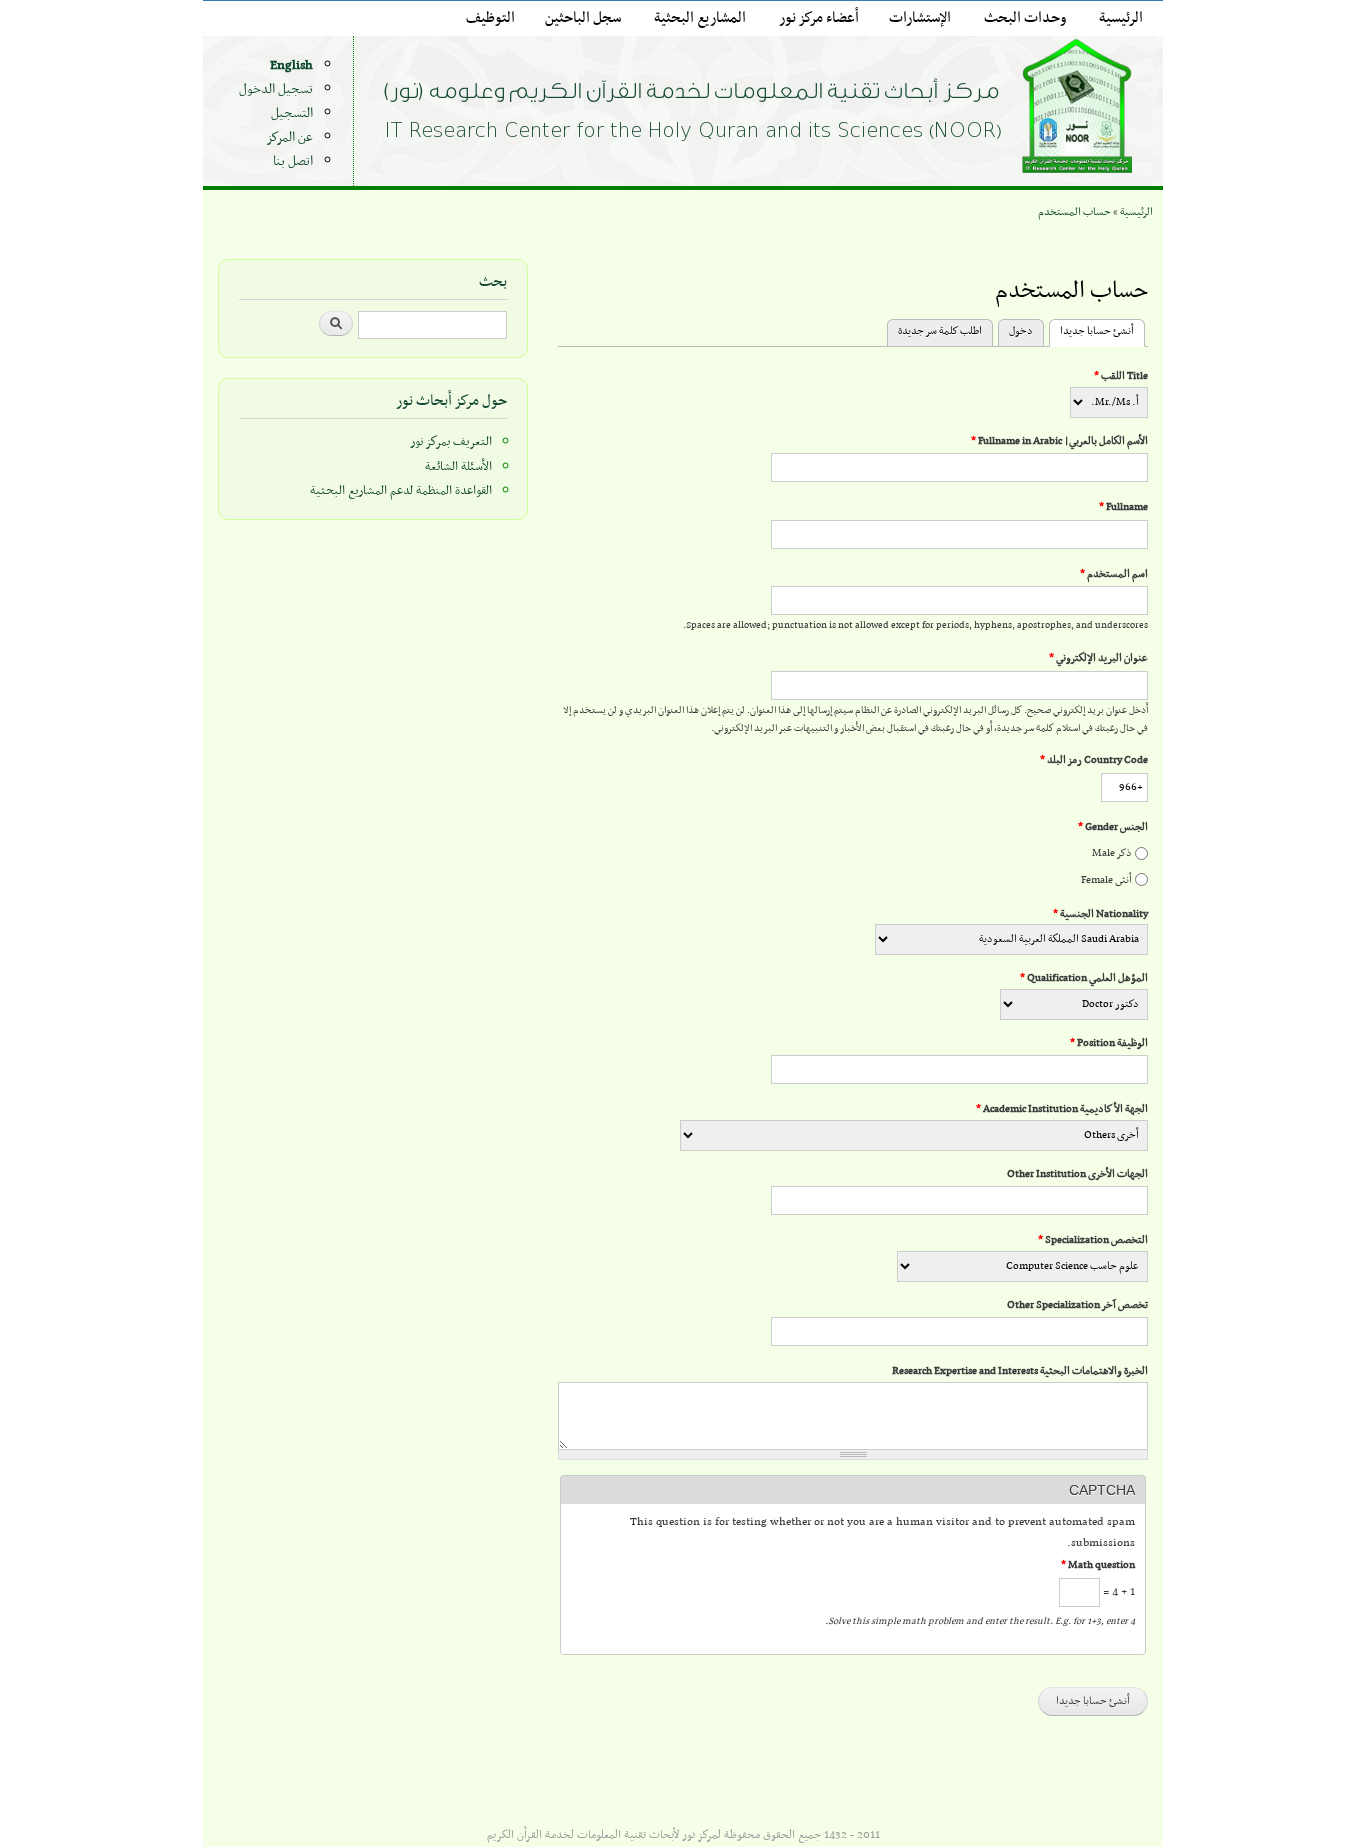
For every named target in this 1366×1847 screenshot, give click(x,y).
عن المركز (289, 137)
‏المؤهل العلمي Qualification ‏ (1084, 978)
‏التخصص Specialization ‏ (1093, 1240)
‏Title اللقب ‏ (1121, 376)
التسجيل (292, 113)
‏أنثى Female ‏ (1105, 880)
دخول (1021, 331)
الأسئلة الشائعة (458, 467)
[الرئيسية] (763, 110)
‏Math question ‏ (1098, 1565)
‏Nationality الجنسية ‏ (1100, 914)
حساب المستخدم (1074, 212)
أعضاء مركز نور (819, 18)
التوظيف (490, 18)
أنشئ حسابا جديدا (1091, 331)
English (291, 65)
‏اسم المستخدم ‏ (1114, 574)
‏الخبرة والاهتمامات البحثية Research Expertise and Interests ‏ (1019, 1371)
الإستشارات (920, 18)
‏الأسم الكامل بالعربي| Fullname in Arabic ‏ (1059, 441)
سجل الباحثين (583, 18)
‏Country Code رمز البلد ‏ (1094, 760)
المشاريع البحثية (700, 18)
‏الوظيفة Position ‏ (1109, 1043)
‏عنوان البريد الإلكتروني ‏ (1098, 658)
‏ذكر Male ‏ (1111, 853)
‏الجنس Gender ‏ (1113, 827)
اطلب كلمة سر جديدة (940, 331)
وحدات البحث (1025, 18)
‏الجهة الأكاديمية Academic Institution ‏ (1062, 1109)
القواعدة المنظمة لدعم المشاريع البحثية (401, 491)
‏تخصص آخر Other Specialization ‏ (1076, 1305)
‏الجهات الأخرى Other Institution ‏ (1076, 1174)
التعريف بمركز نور (451, 442)
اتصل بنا (293, 161)
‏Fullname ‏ (1123, 507)
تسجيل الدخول (276, 89)
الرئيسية (1121, 18)
